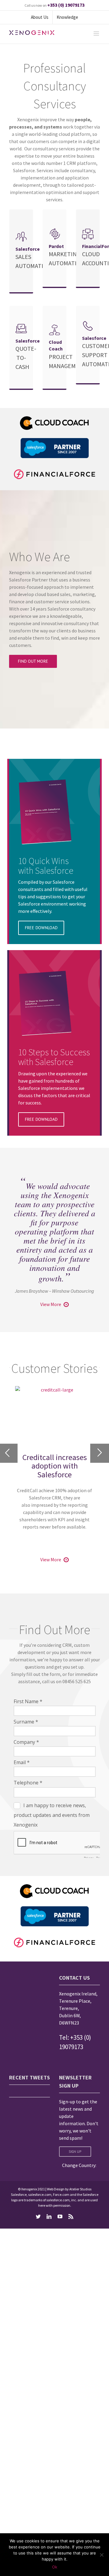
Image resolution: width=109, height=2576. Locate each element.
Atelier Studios (80, 2189)
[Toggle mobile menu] (97, 33)
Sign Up (75, 2151)
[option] (54, 1461)
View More (51, 1304)
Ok (55, 2567)
